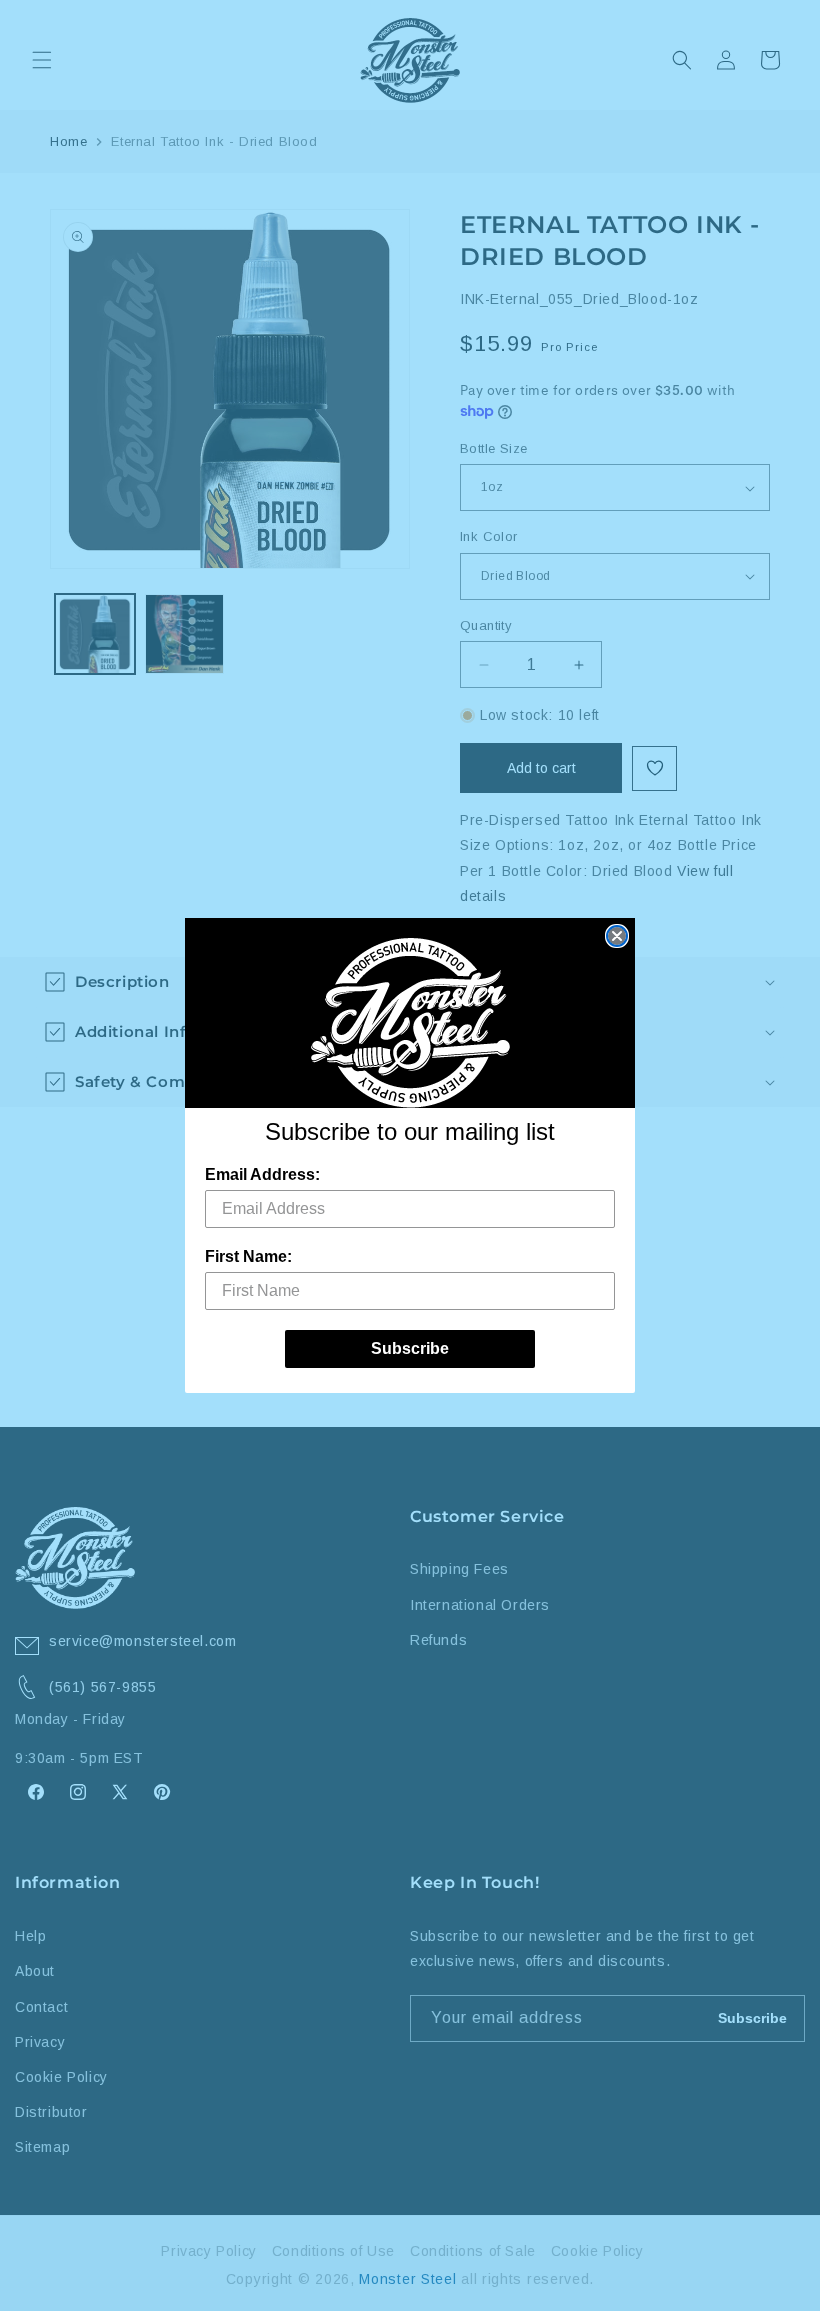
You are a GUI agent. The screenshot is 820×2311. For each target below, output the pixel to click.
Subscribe (410, 1348)
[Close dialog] (617, 936)
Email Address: (262, 1174)
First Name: (248, 1256)
